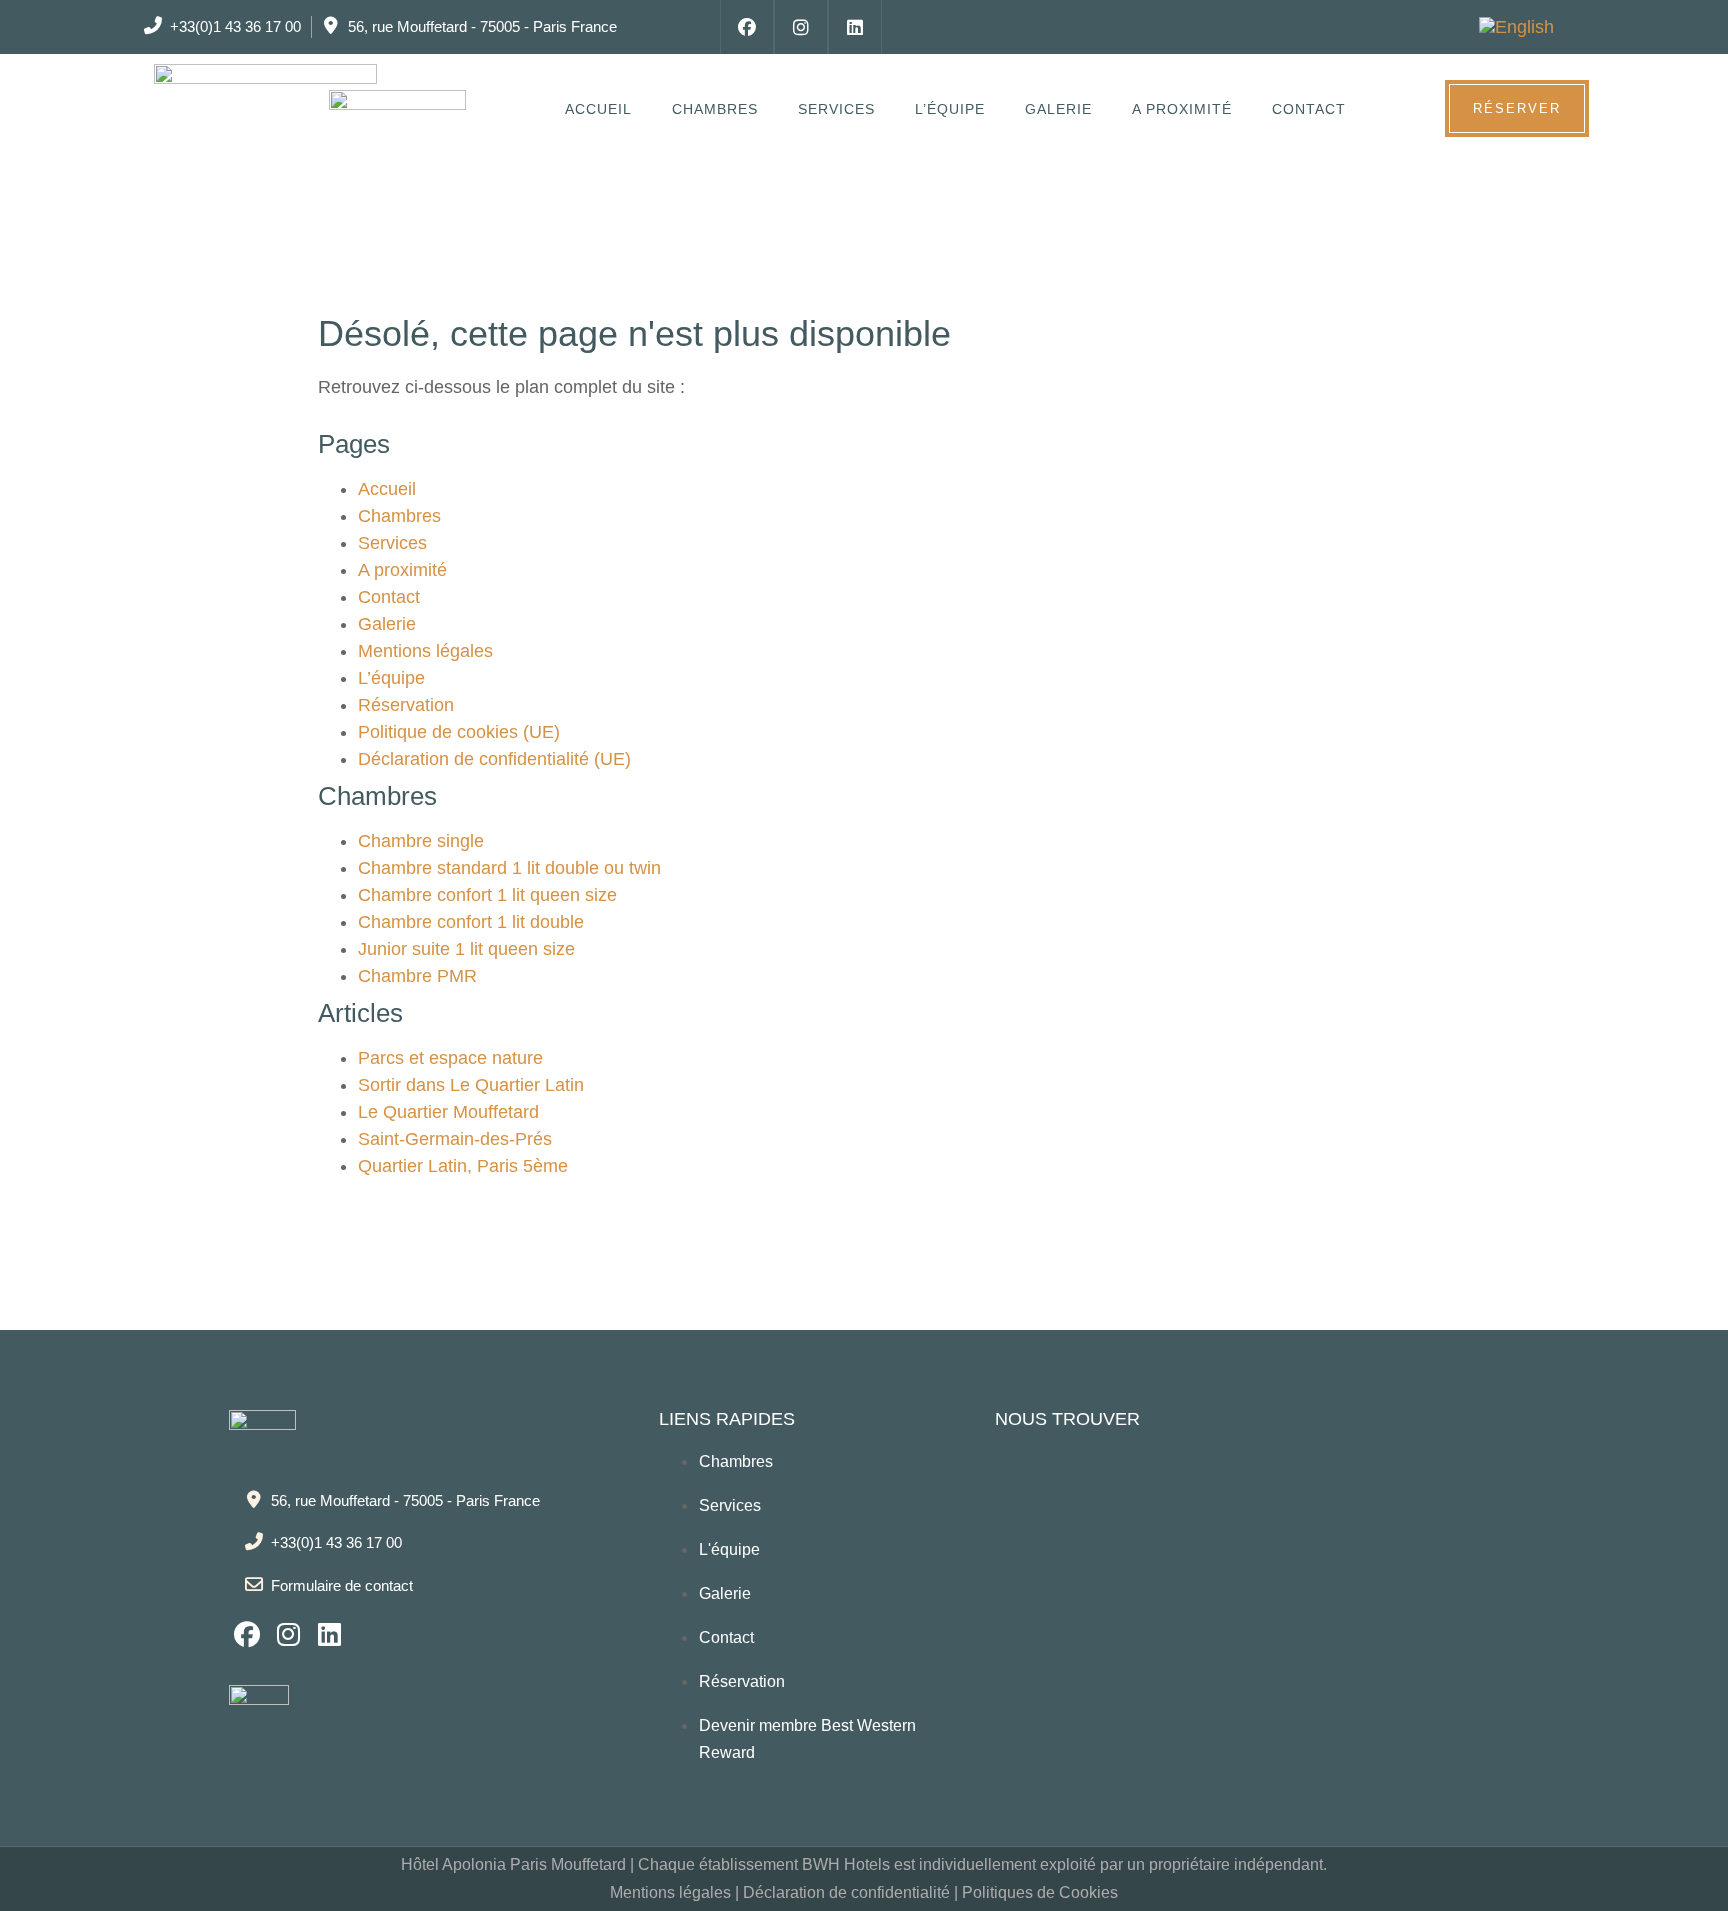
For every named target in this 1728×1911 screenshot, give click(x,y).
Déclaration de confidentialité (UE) (494, 759)
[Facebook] (747, 27)
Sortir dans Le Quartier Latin (471, 1085)
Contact (1309, 109)
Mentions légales (425, 651)
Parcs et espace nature (450, 1058)
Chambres (715, 109)
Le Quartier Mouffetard (448, 1112)
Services (836, 109)
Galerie (1058, 109)
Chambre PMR (417, 976)
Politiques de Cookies (1040, 1892)
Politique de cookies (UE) (459, 732)
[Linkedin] (855, 27)
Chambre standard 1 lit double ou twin (509, 868)
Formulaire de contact (342, 1585)
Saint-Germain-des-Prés (455, 1139)
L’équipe (950, 109)
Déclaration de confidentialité (846, 1892)
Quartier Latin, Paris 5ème (463, 1166)
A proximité (1182, 109)
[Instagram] (801, 27)
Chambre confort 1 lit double (471, 922)
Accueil (598, 109)
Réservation (406, 705)
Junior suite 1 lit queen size (466, 949)
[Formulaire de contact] (254, 1584)
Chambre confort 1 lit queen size (487, 895)
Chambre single (421, 841)
